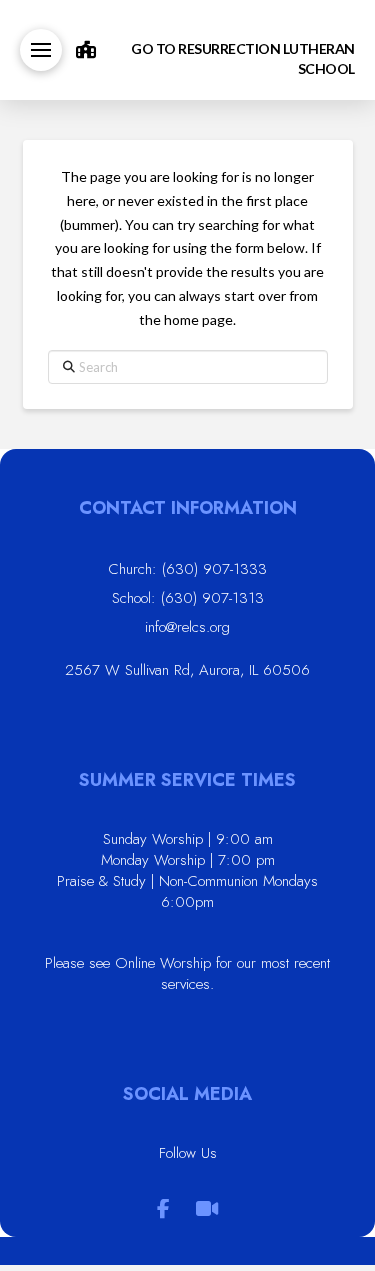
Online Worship (163, 963)
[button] (41, 50)
